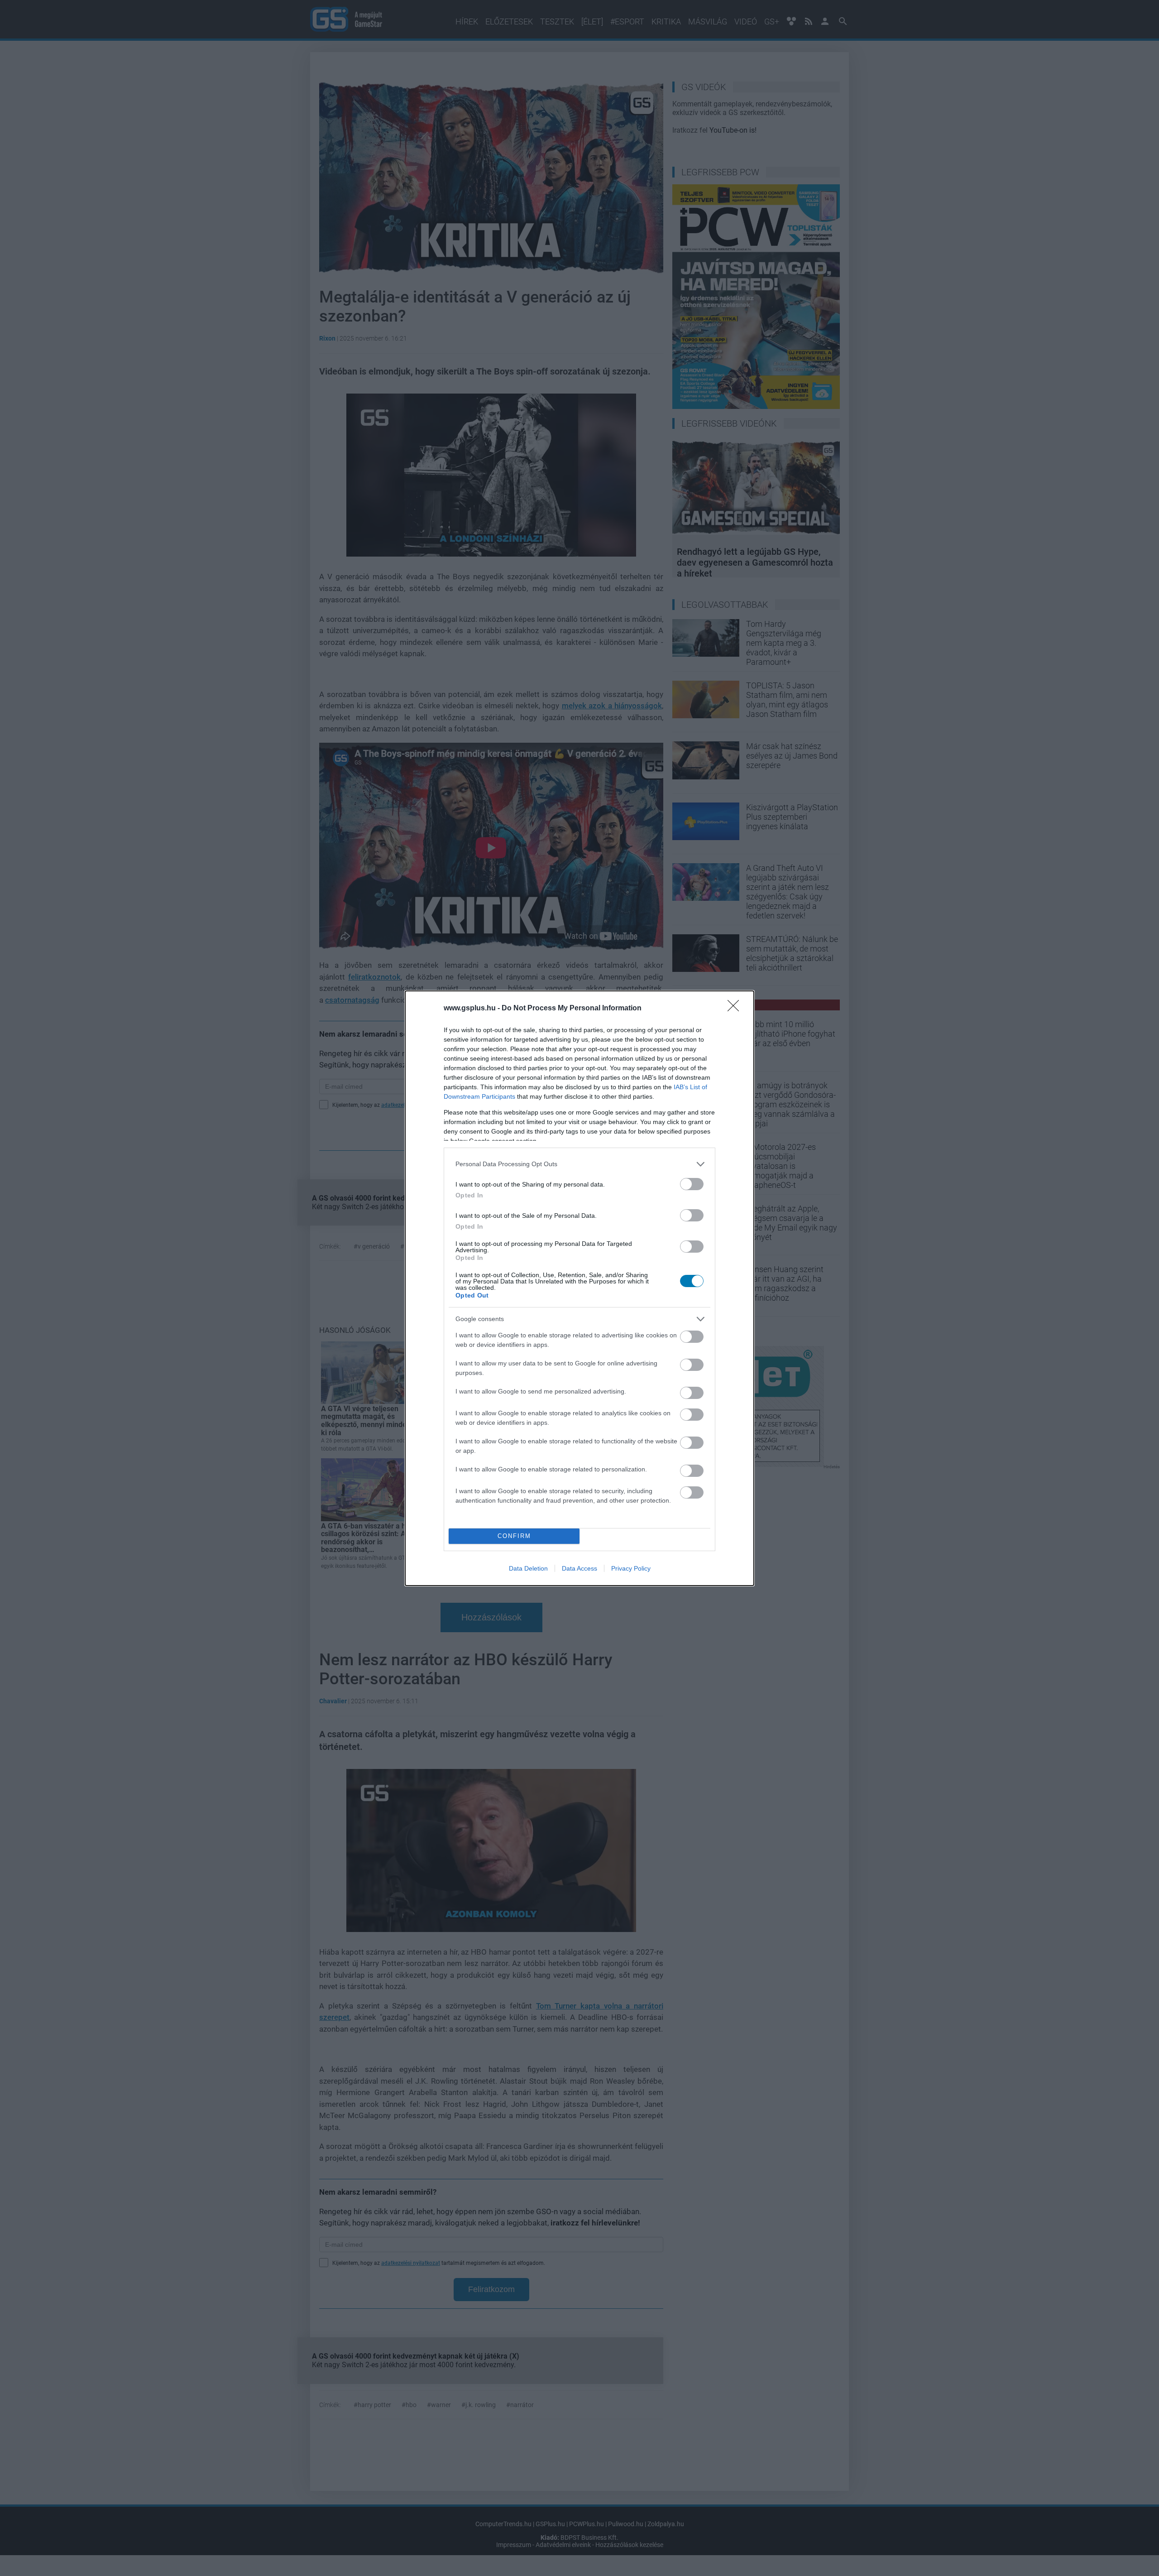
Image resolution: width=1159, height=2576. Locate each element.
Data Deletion (528, 1568)
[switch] (692, 1184)
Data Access (579, 1568)
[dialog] (579, 1288)
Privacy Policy (631, 1568)
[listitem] (579, 1164)
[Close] (736, 1009)
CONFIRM (514, 1536)
